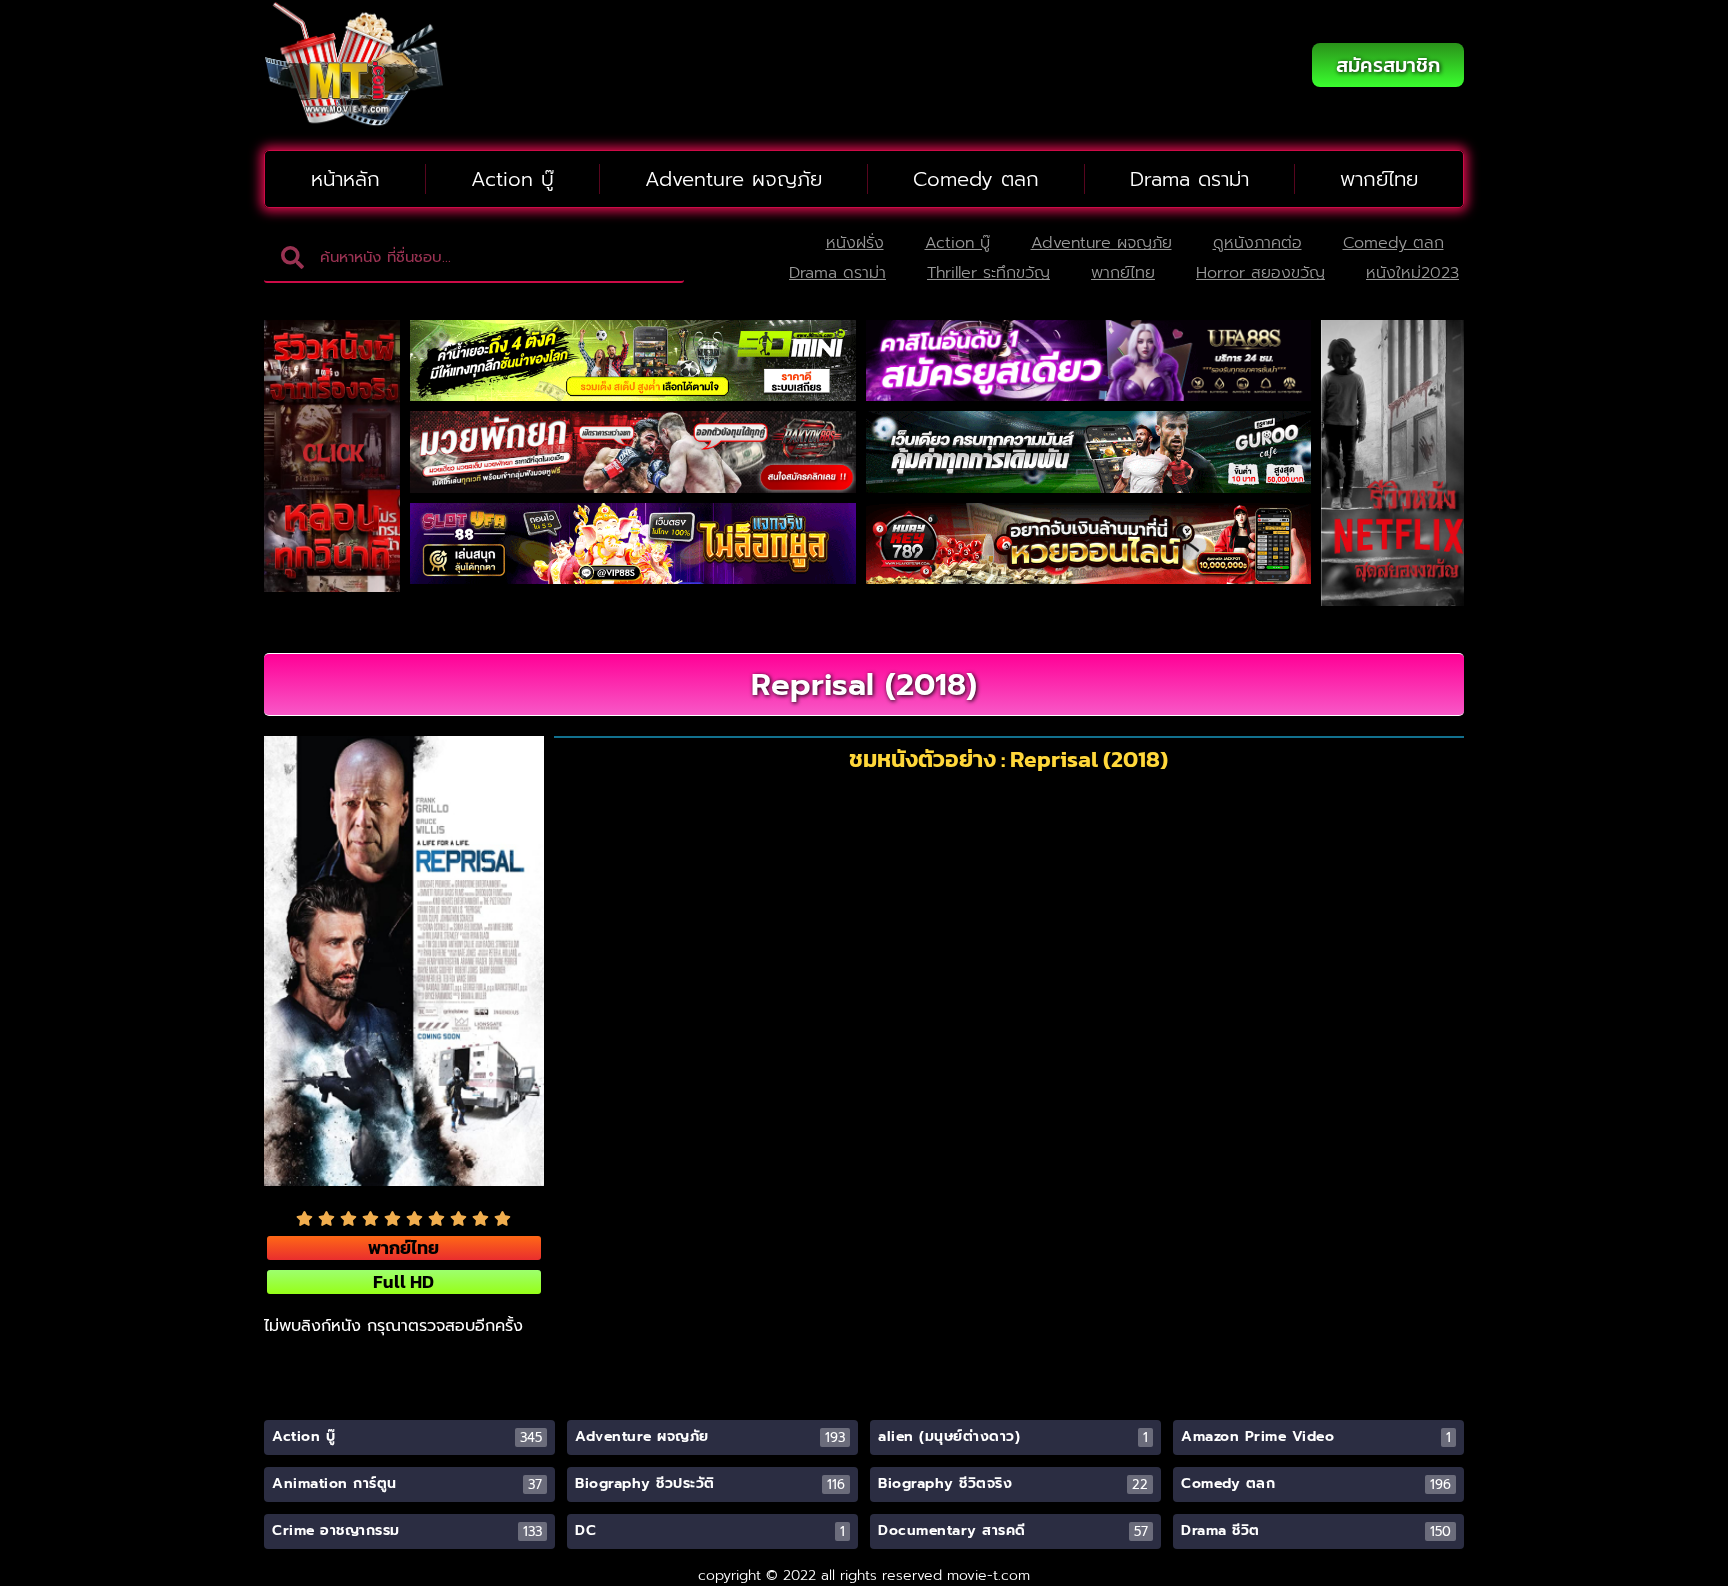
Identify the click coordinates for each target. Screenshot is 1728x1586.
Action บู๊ (512, 179)
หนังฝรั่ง (855, 243)
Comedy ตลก (976, 179)
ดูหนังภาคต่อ (1257, 243)
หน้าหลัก (345, 179)
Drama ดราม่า (1189, 179)
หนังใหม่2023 (1412, 273)
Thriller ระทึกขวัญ (988, 273)
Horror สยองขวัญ (1260, 273)
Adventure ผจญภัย (733, 179)
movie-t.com (988, 1575)
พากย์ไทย (1379, 179)
